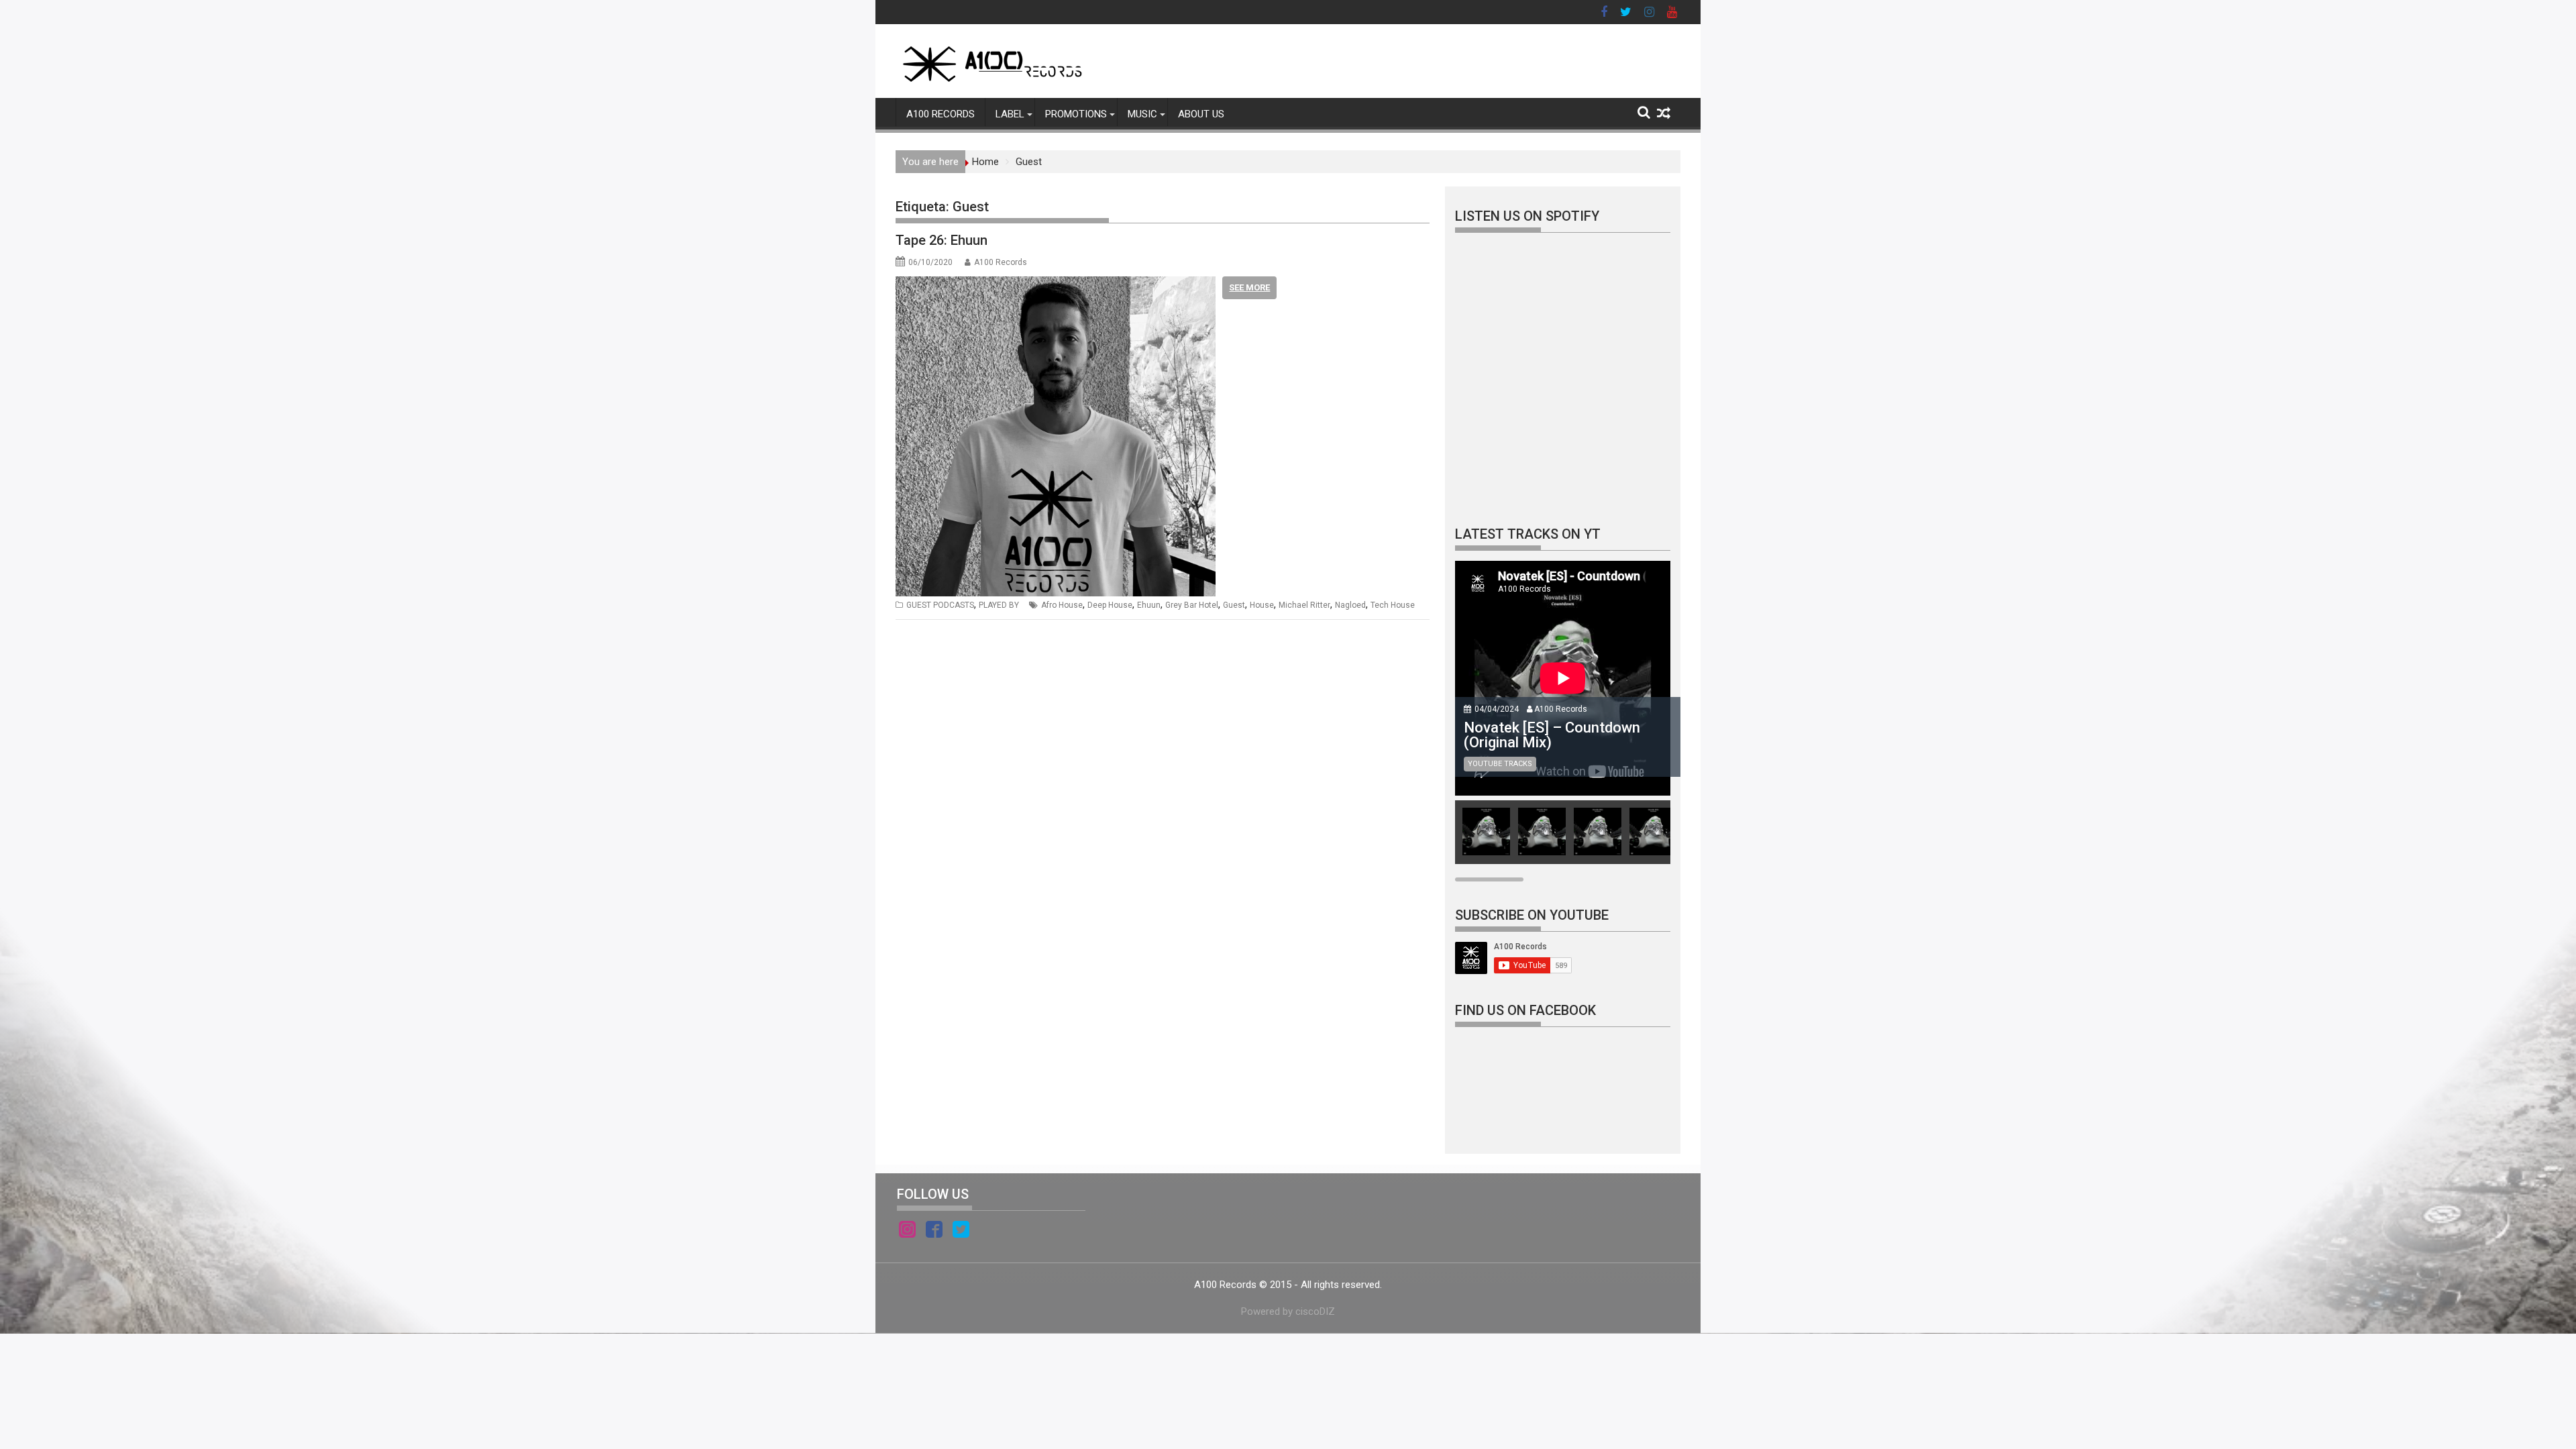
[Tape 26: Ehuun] (1056, 284)
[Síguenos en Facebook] (934, 1232)
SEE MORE (1249, 287)
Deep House (1110, 605)
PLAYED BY (999, 605)
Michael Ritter (1304, 605)
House (1262, 605)
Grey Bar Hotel (1192, 605)
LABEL (1010, 114)
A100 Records (1001, 262)
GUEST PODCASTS (940, 605)
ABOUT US (1201, 114)
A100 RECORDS (941, 114)
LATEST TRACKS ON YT (1528, 534)
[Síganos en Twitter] (961, 1232)
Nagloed (1350, 605)
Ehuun (1149, 605)
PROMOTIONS (1076, 114)
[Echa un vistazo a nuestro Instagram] (907, 1232)
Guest (1234, 605)
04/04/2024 (1497, 709)
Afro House (1062, 605)
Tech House (1393, 605)
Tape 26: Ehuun (942, 240)
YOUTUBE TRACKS (1500, 764)
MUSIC (1142, 114)
